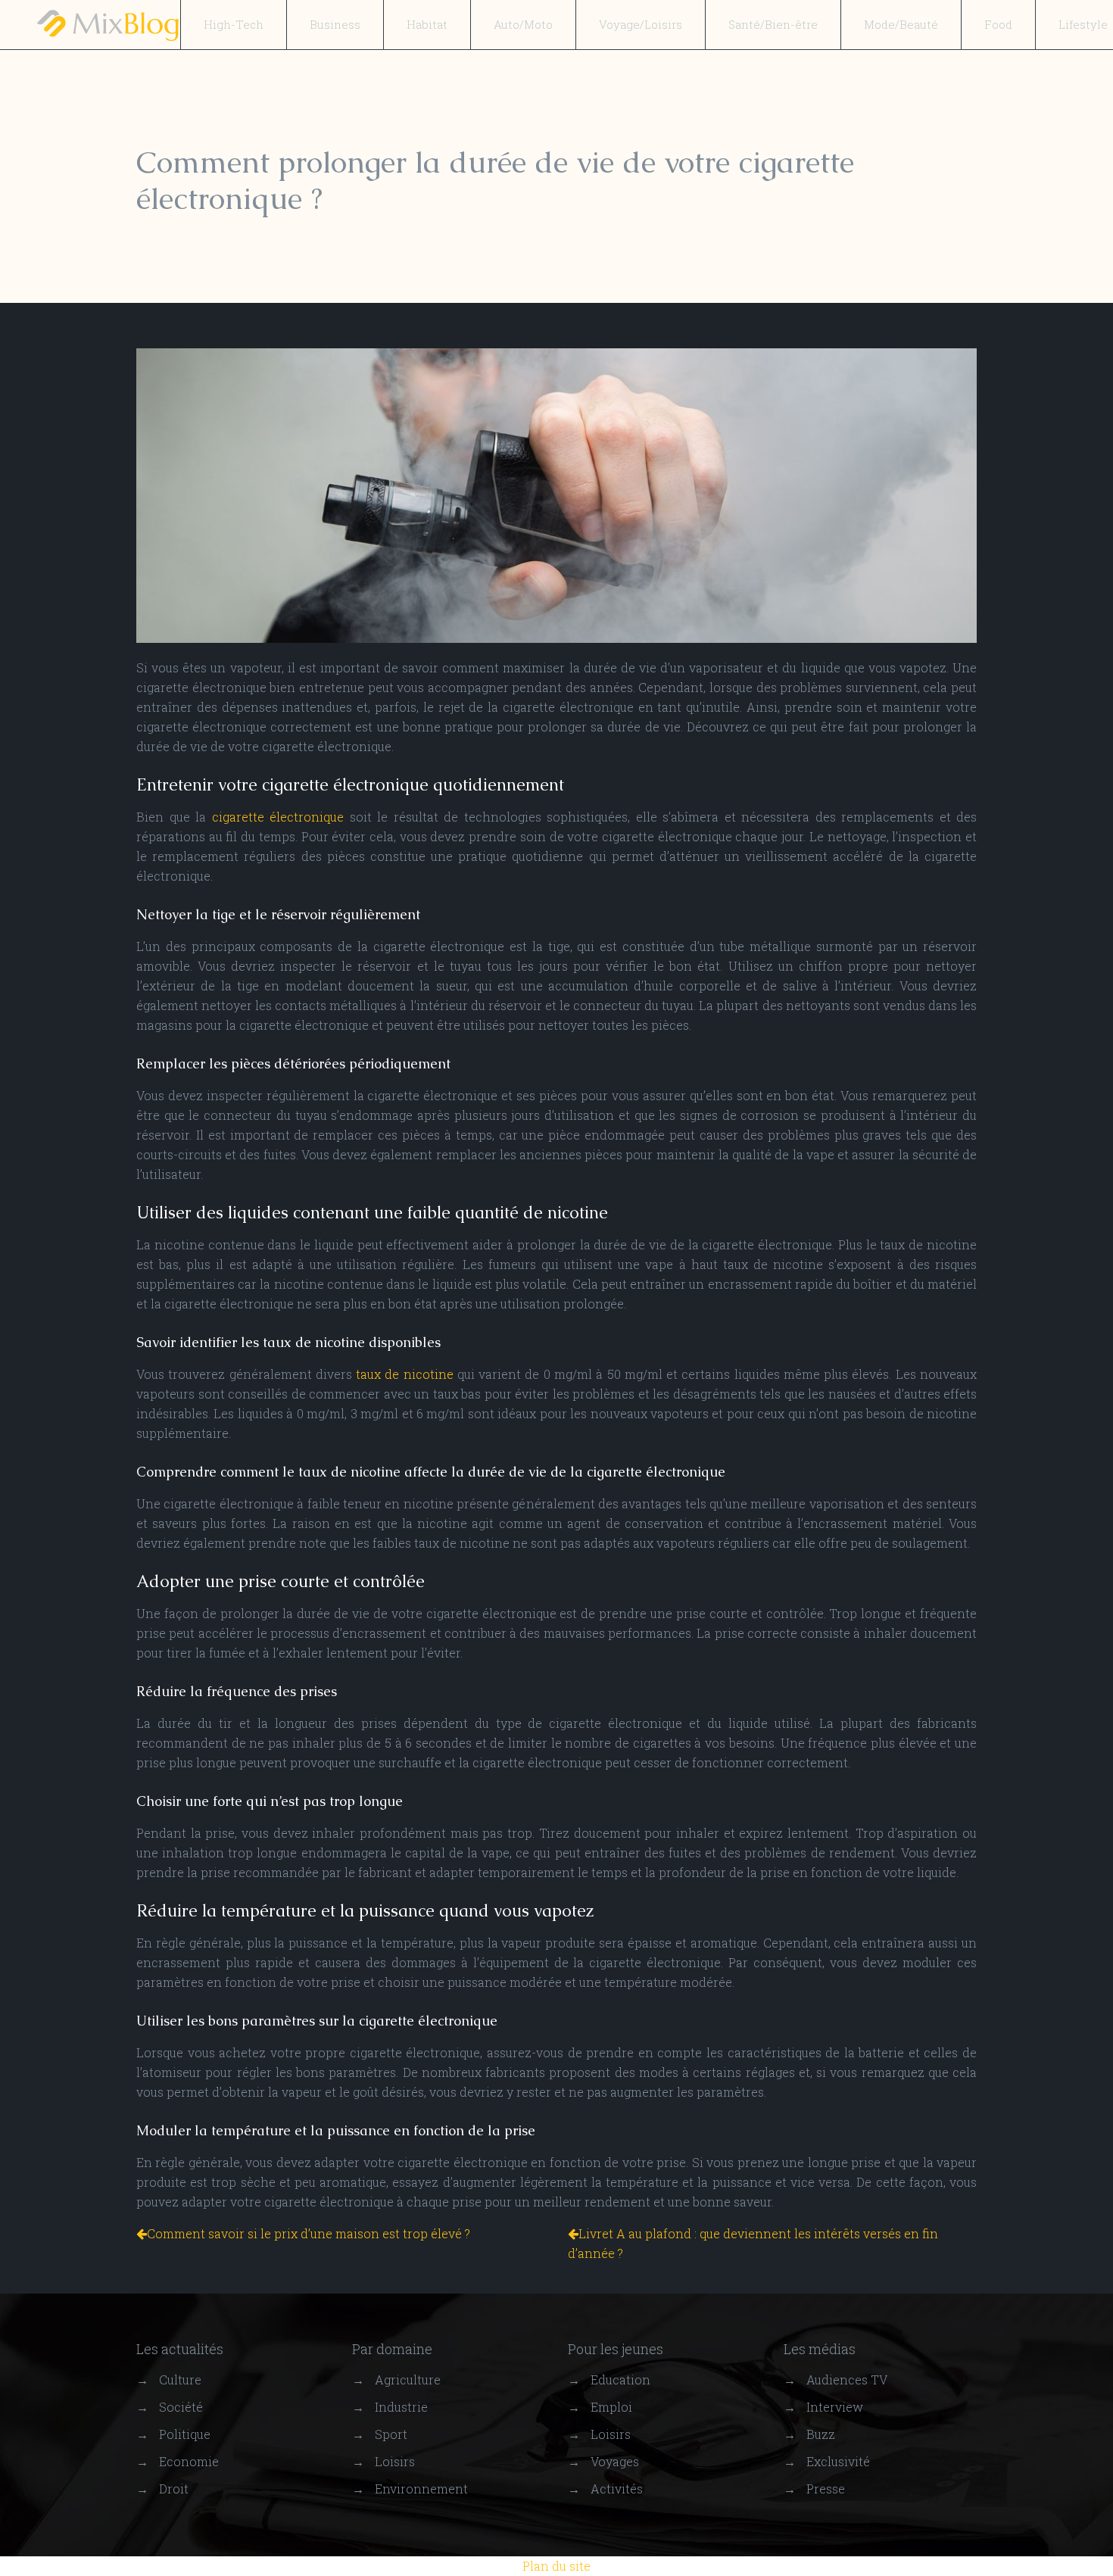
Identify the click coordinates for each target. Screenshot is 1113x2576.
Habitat (427, 24)
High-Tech (234, 24)
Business (335, 24)
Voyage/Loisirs (641, 24)
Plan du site (556, 2566)
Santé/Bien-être (773, 24)
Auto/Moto (523, 24)
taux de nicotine (405, 1374)
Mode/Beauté (901, 24)
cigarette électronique (278, 817)
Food (998, 24)
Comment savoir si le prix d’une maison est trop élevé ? (309, 2233)
